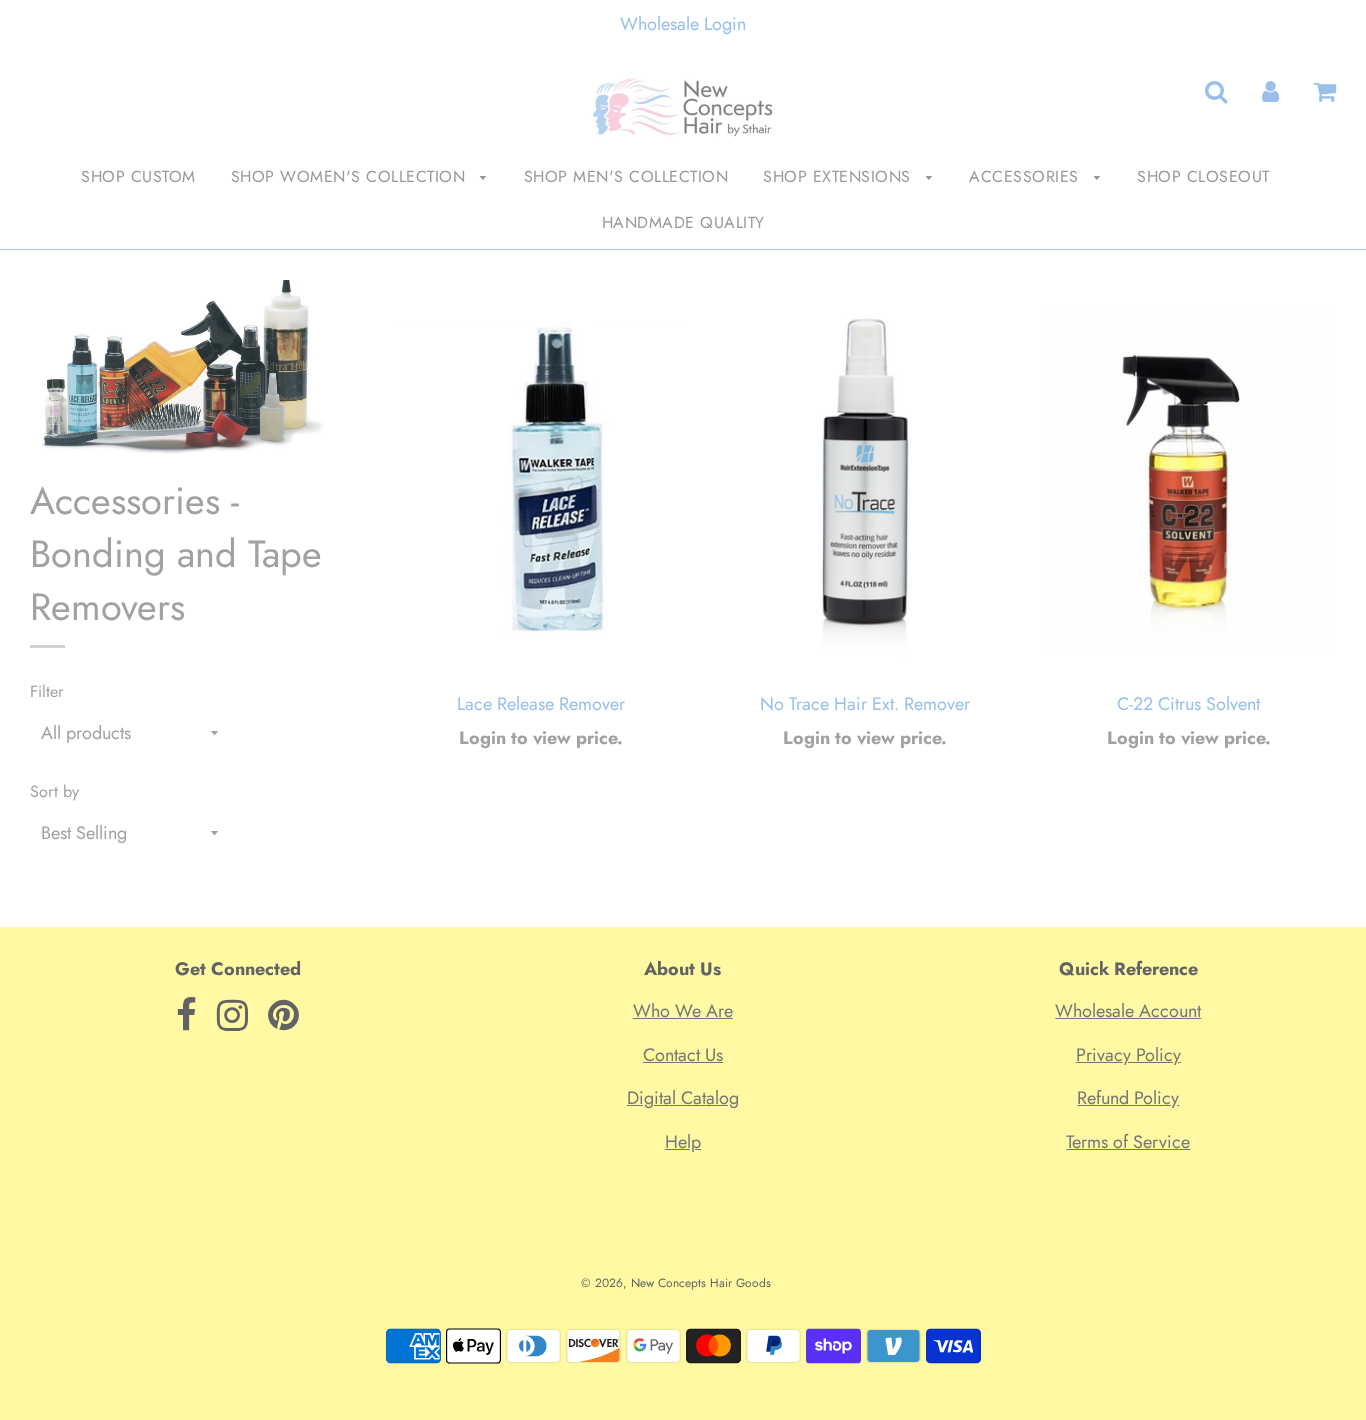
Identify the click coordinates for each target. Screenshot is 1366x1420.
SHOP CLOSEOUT (1203, 176)
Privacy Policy (1128, 1055)
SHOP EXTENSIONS (839, 176)
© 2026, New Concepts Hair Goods (676, 1283)
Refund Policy (1128, 1098)
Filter (47, 691)
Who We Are (683, 1011)
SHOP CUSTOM (138, 176)
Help (683, 1142)
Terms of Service (1128, 1142)
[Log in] (1270, 92)
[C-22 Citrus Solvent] (1189, 480)
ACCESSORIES (1026, 176)
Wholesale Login (683, 24)
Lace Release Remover (541, 704)
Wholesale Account (1128, 1011)
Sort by (54, 791)
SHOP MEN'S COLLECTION (626, 176)
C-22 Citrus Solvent (1188, 704)
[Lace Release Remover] (541, 480)
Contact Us (683, 1055)
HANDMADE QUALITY (683, 222)
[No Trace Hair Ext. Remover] (865, 480)
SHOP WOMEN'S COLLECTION (351, 176)
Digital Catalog (683, 1098)
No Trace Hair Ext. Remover (865, 704)
